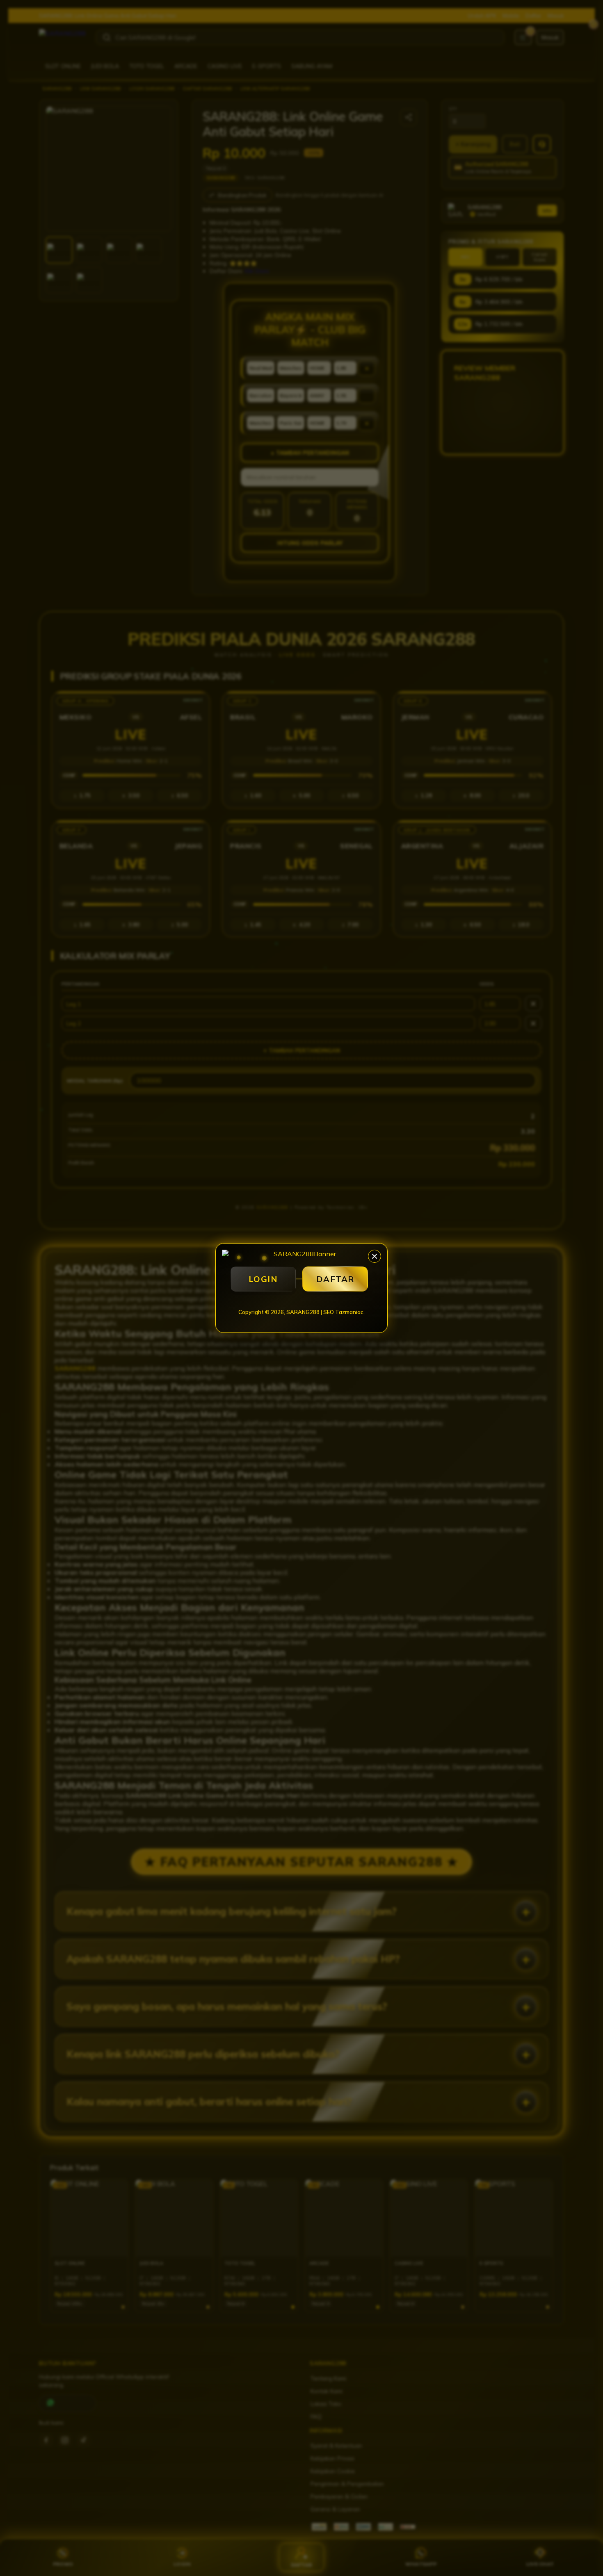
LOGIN (263, 1279)
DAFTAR (335, 1279)
